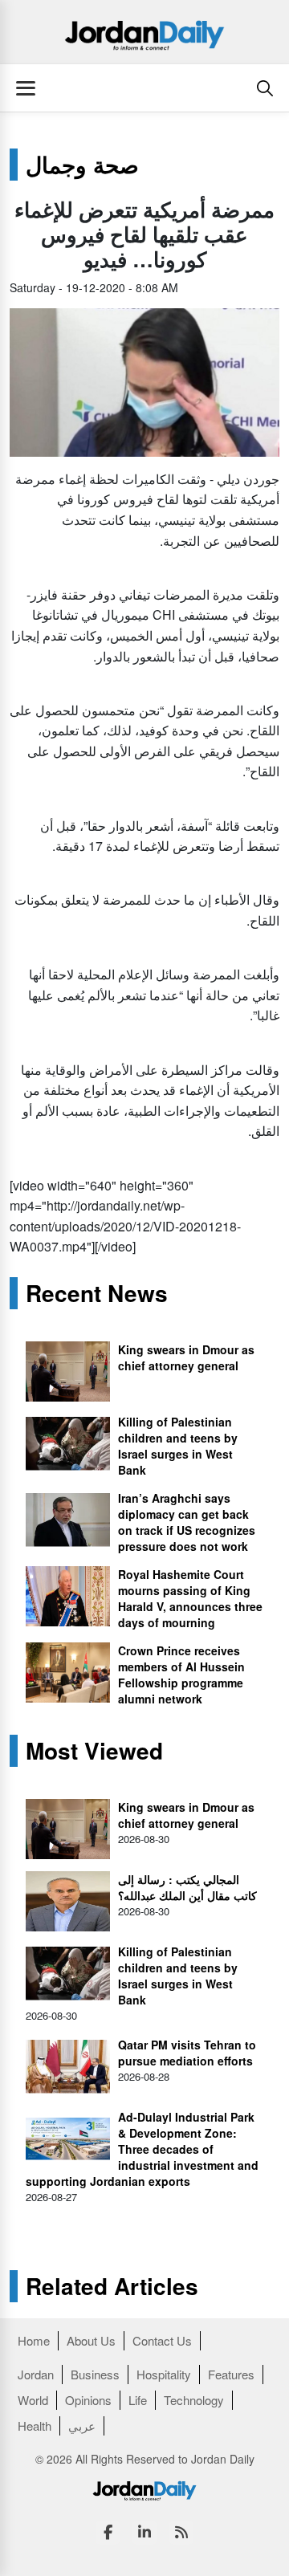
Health (35, 2425)
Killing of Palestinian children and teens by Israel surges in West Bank (178, 1446)
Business (95, 2374)
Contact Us (162, 2340)
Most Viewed (94, 1751)
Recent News (97, 1293)
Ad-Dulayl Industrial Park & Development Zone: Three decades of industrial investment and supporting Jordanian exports (142, 2149)
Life (138, 2400)
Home (34, 2340)
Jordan (36, 2374)
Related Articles (112, 2286)
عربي (82, 2425)
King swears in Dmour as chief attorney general (186, 1357)
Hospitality (164, 2374)
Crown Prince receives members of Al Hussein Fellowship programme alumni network (181, 1675)
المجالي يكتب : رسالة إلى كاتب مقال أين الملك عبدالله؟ (187, 1887)
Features (231, 2374)
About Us (91, 2340)
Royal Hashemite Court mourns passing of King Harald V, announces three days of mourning (190, 1598)
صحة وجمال (82, 165)
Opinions (88, 2400)
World (33, 2400)
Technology (194, 2400)
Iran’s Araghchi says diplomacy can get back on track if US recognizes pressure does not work (187, 1522)
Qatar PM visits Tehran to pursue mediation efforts (187, 2053)
